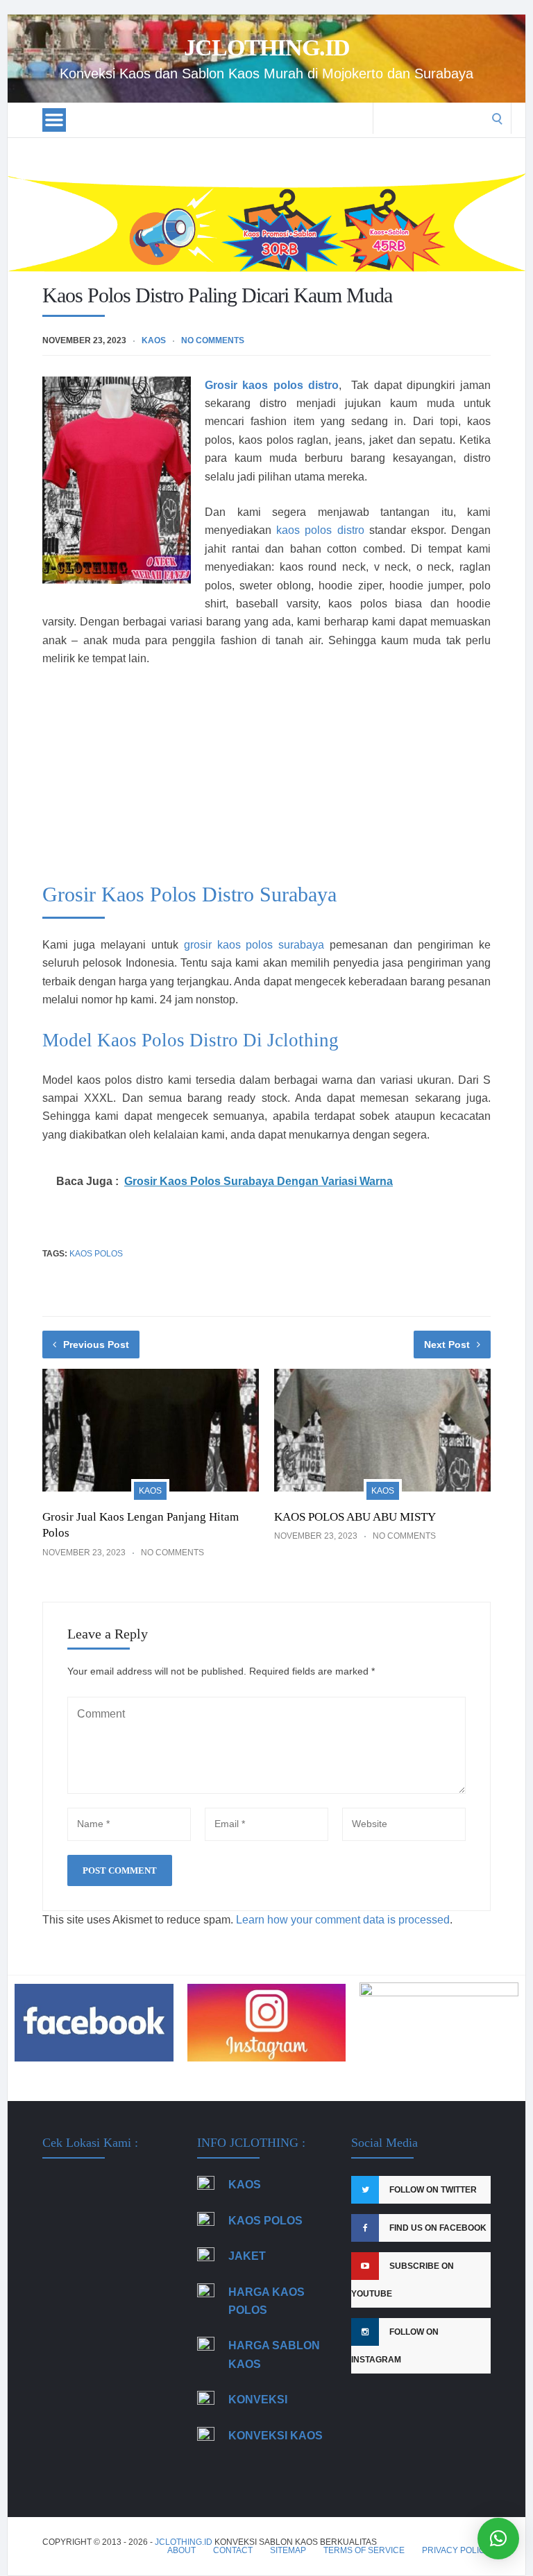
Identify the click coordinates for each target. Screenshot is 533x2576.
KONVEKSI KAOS (276, 2436)
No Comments (213, 340)
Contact (233, 2550)
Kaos (154, 340)
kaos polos (96, 1254)
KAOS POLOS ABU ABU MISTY (355, 1517)
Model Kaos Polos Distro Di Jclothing (191, 1040)
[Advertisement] (266, 782)
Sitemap (288, 2550)
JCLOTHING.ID (267, 48)
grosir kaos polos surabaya (254, 945)
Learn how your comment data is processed (343, 1920)
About (181, 2550)
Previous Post (96, 1345)
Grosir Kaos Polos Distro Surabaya (189, 894)
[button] (498, 2539)
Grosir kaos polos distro (272, 385)
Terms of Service (364, 2550)
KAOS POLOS (265, 2221)
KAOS (245, 2185)
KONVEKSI (258, 2400)
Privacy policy (456, 2550)
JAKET (247, 2256)
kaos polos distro (320, 530)
